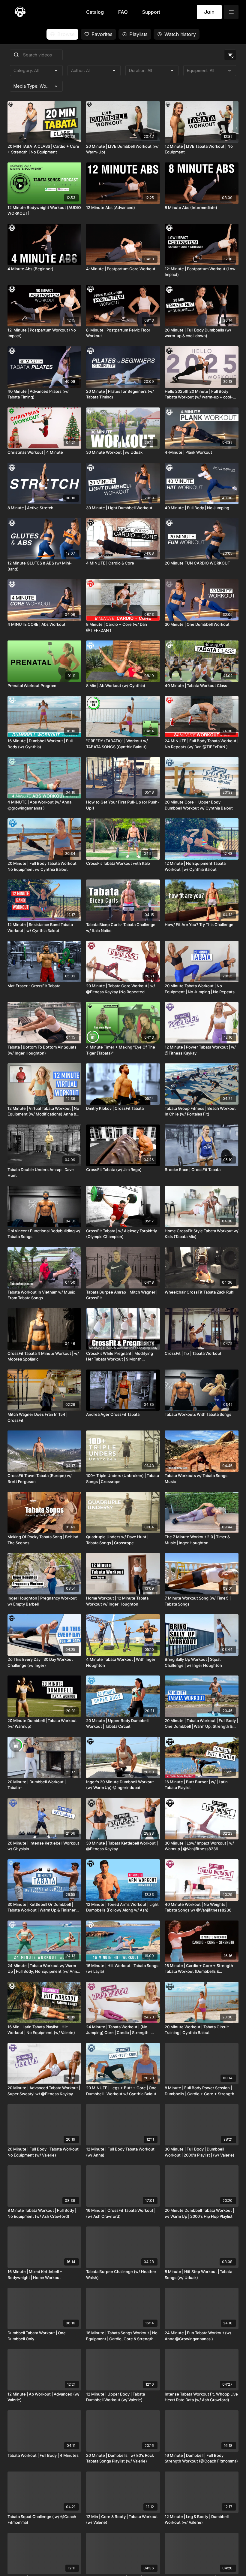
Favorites (102, 34)
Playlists (138, 34)
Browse (66, 34)
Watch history (180, 34)
